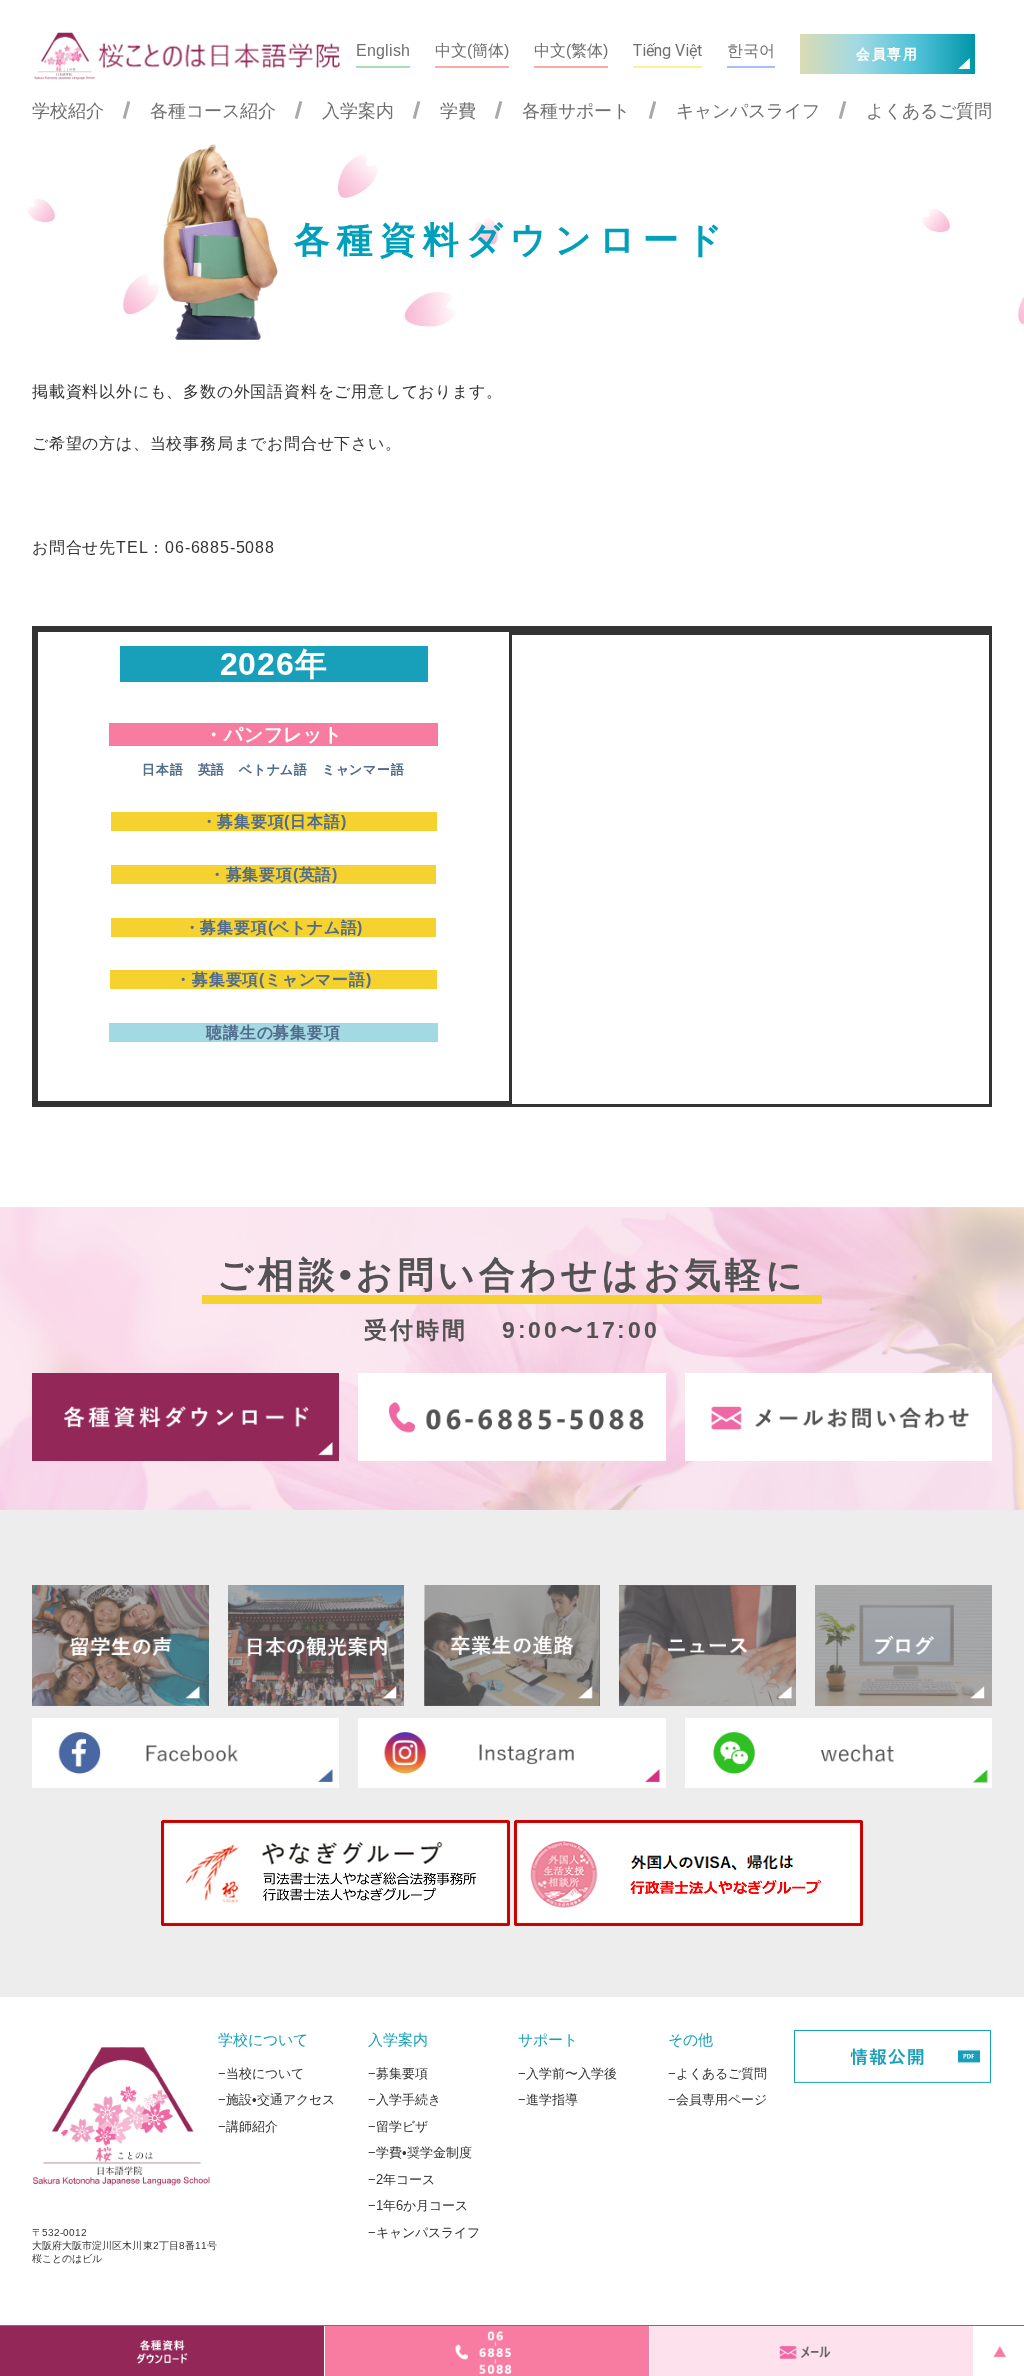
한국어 (751, 50)
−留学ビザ (398, 2125)
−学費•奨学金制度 (420, 2152)
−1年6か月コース (418, 2205)
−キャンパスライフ (424, 2232)
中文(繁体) (571, 50)
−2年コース (401, 2178)
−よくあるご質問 (717, 2072)
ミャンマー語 (363, 770)
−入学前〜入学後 (567, 2072)
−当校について (261, 2072)
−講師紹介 (248, 2125)
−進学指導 (548, 2099)
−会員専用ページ (717, 2099)
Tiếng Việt (667, 50)
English (383, 50)
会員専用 (887, 54)
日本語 (162, 770)
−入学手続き (404, 2099)
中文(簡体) (472, 50)
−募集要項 (398, 2072)
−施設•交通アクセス (276, 2099)
